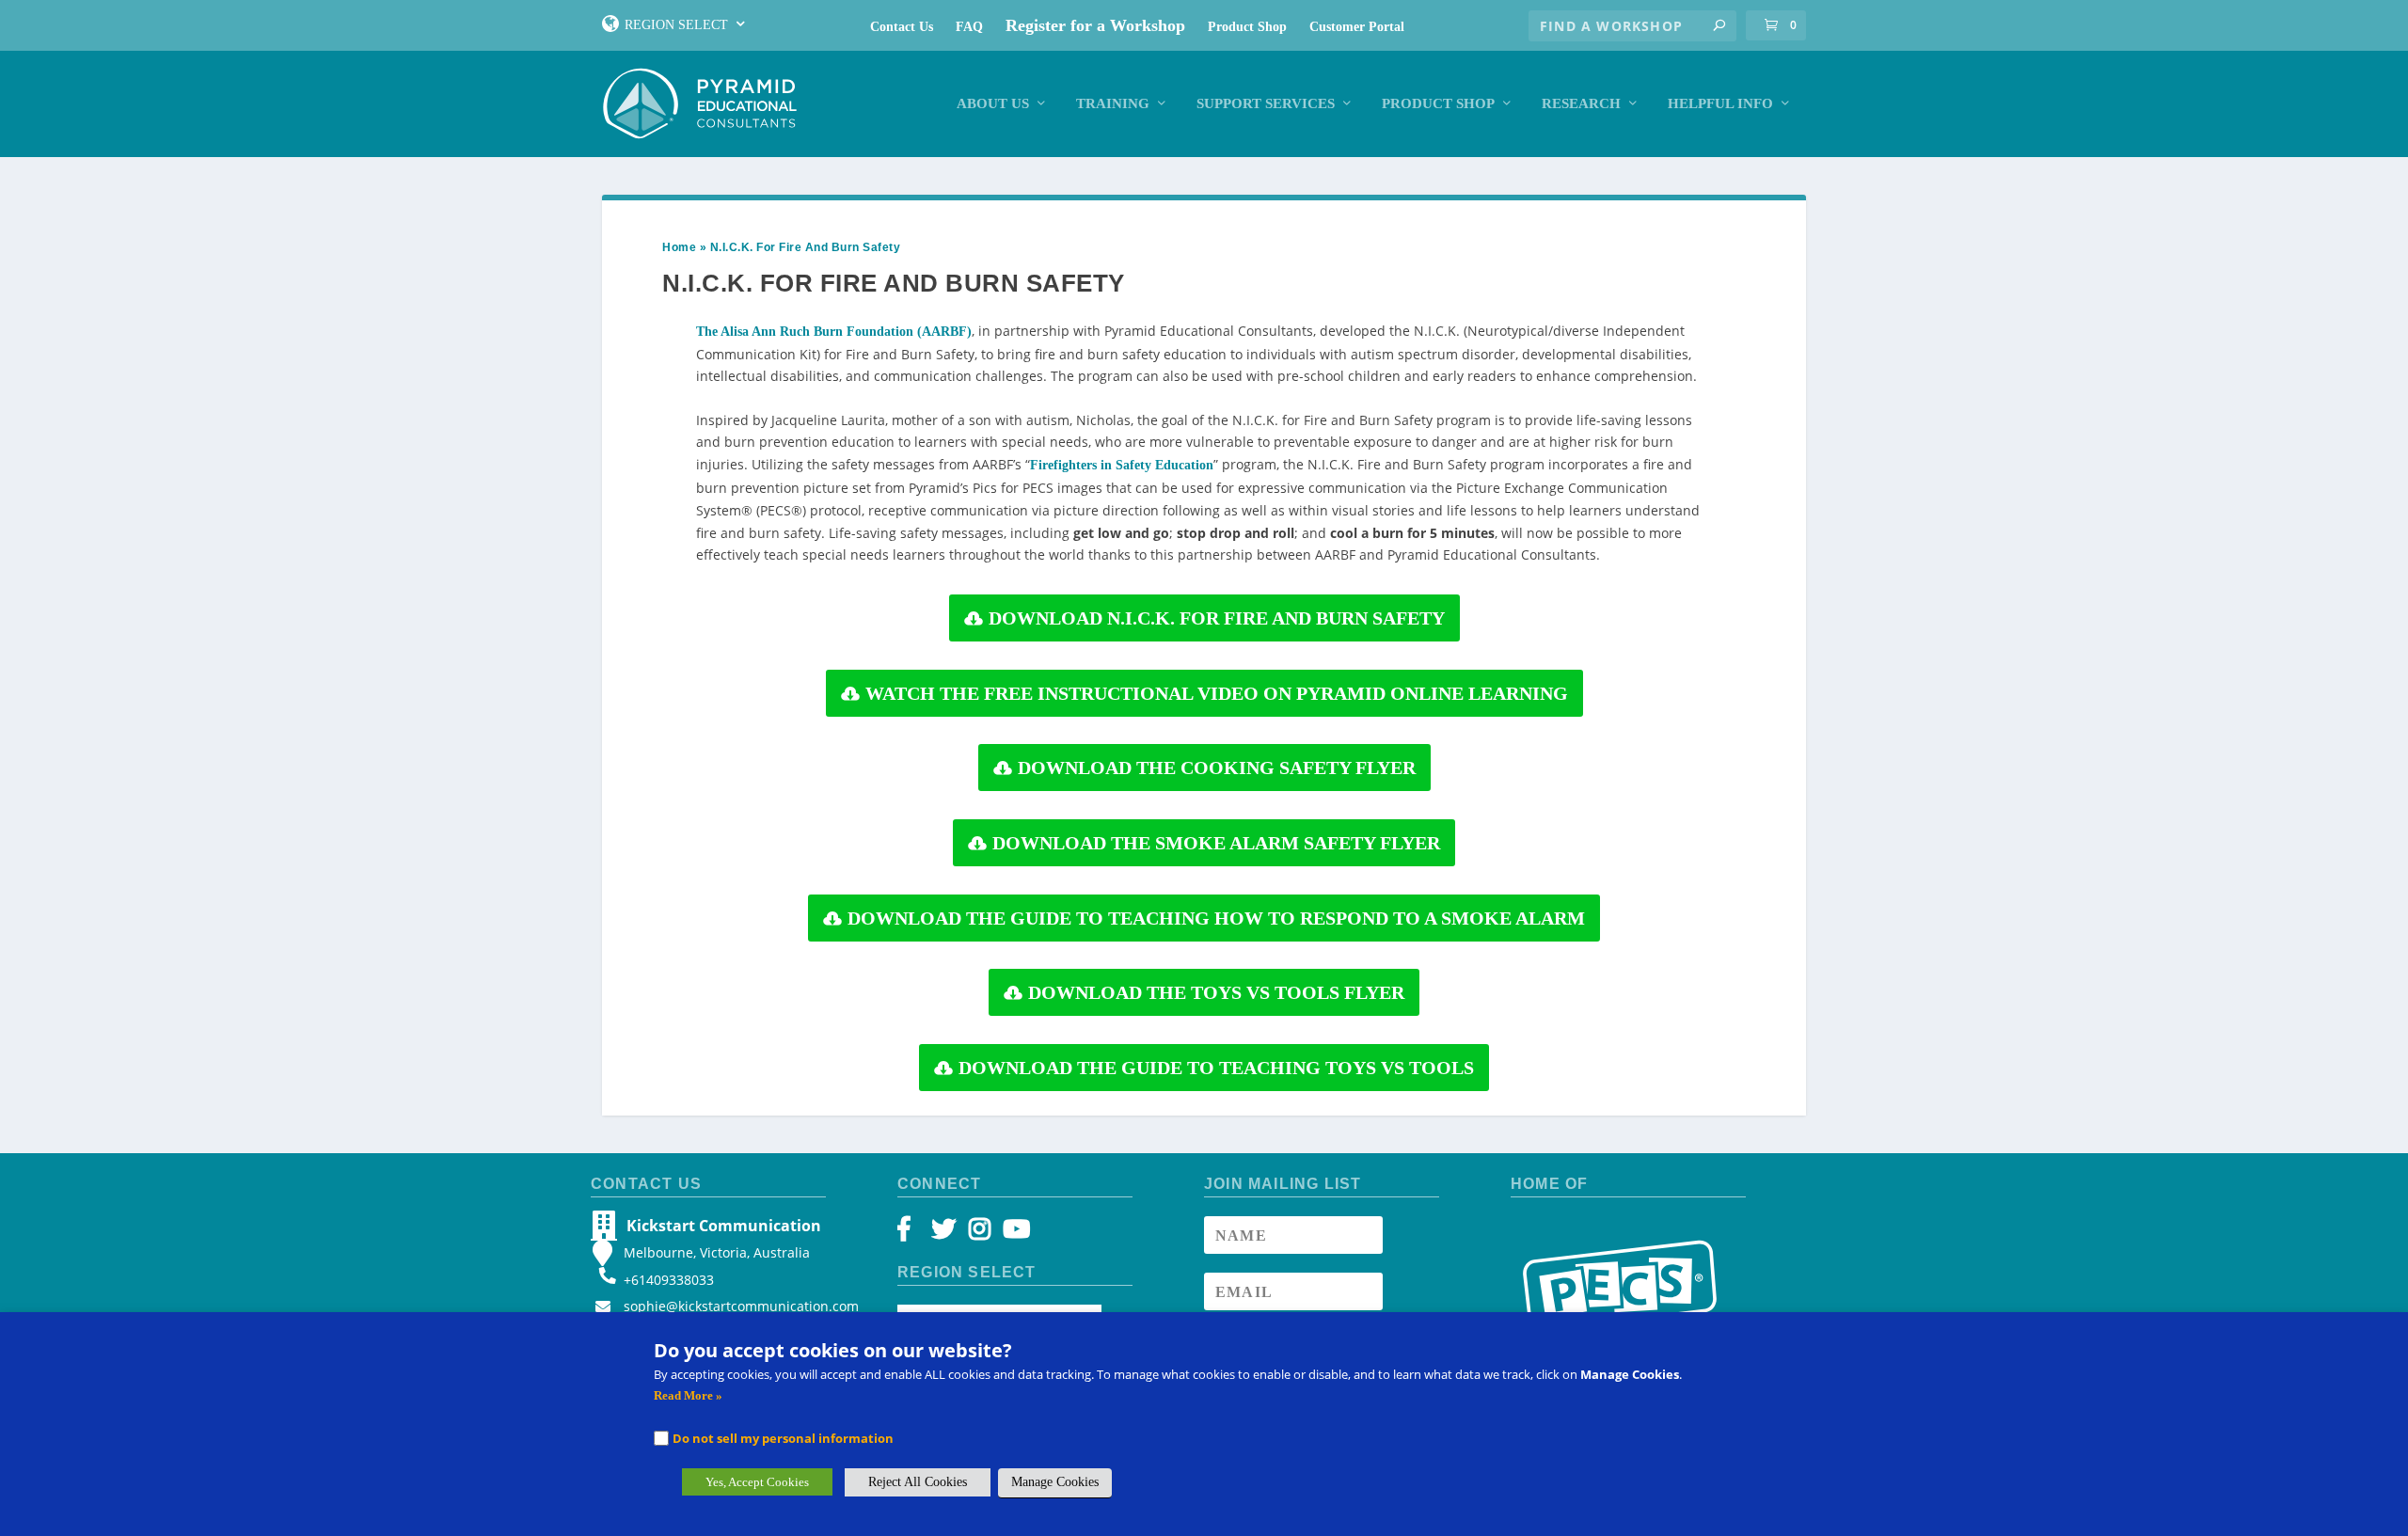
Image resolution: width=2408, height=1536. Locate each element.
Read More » (688, 1395)
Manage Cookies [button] (1055, 1482)
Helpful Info (1720, 103)
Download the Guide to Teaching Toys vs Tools (1216, 1068)
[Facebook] (913, 1234)
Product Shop (1247, 27)
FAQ (969, 27)
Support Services (1266, 103)
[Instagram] (980, 1234)
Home (679, 247)
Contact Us (902, 27)
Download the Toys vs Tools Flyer (1216, 992)
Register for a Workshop (1095, 25)
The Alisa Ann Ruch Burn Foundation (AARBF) (834, 332)
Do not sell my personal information (783, 1438)
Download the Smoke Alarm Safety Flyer (1216, 843)
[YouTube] (1014, 1234)
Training (1113, 103)
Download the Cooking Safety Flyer (1217, 768)
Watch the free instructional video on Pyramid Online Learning (1217, 693)
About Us (993, 103)
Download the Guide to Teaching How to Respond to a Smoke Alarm (1216, 918)
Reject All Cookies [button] (918, 1482)
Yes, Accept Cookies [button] (757, 1482)
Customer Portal (1357, 27)
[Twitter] (947, 1234)
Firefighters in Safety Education (1122, 465)
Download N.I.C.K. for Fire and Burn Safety (1217, 618)
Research (1581, 103)
